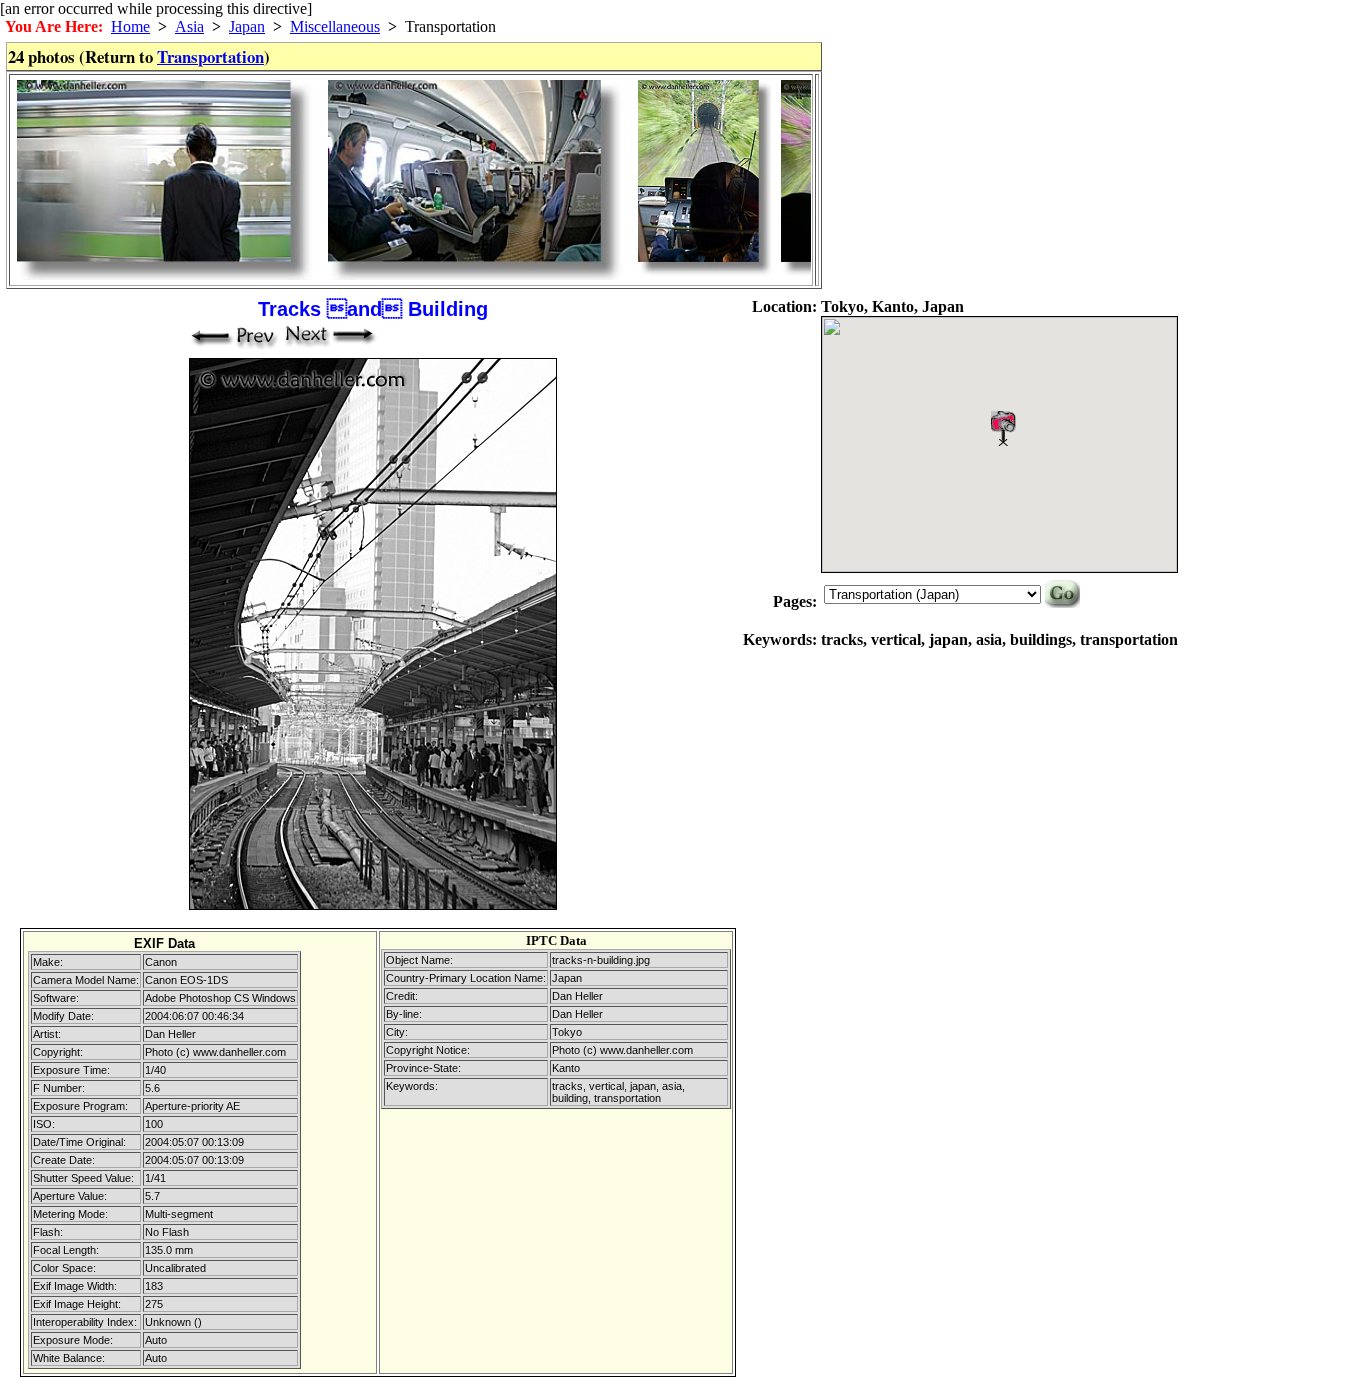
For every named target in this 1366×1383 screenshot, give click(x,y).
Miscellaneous (335, 26)
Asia (189, 26)
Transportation (210, 56)
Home (130, 26)
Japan (247, 26)
